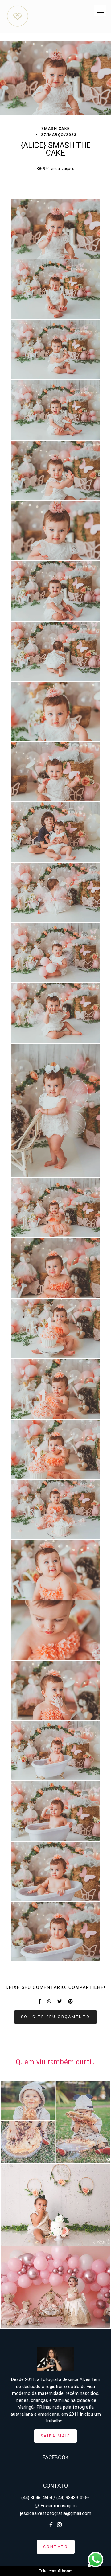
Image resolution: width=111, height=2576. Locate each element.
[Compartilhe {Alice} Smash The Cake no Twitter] (60, 2001)
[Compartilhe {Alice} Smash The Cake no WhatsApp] (49, 2001)
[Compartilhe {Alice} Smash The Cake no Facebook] (40, 2001)
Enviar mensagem (59, 2506)
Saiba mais (55, 2436)
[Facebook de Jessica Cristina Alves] (51, 2525)
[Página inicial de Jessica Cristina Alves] (18, 17)
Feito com (56, 2571)
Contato (56, 2547)
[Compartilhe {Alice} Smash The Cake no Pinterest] (70, 2001)
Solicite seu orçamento (55, 2017)
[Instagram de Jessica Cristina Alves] (59, 2525)
